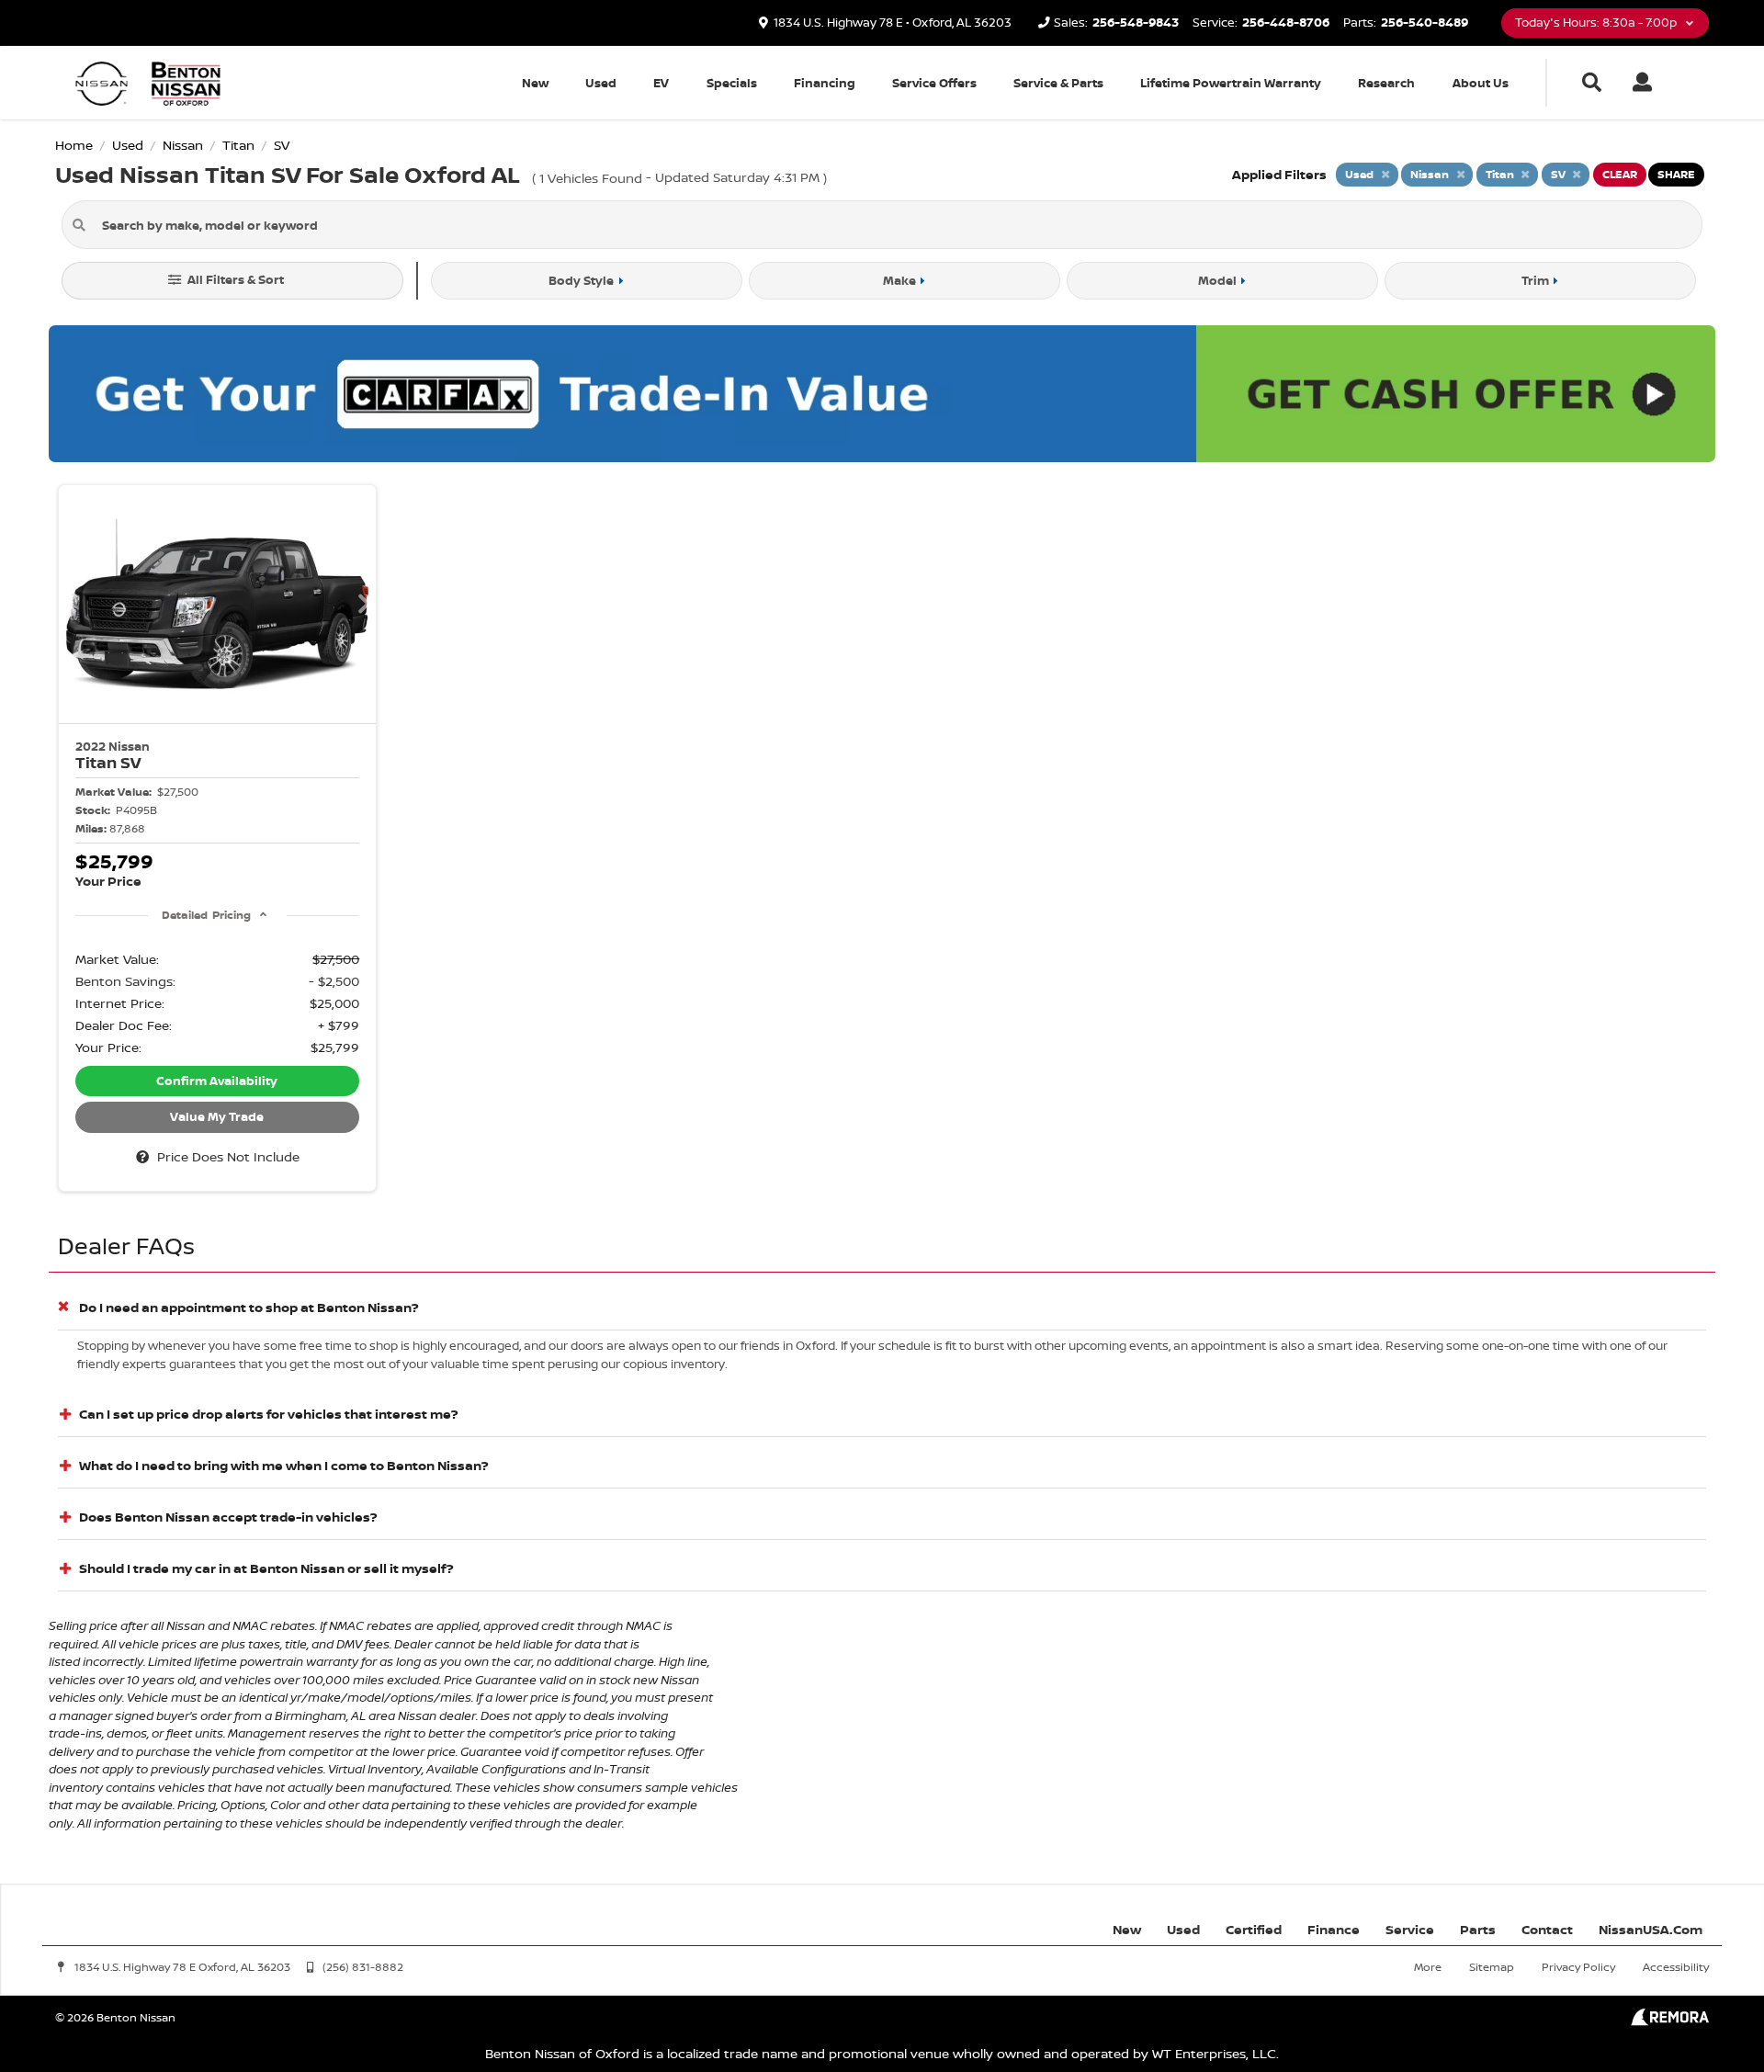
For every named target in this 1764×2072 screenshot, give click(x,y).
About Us (1481, 83)
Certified (1254, 1929)
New (535, 83)
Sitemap (1492, 1967)
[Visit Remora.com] (1670, 2021)
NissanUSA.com (1651, 1929)
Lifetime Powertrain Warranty (1231, 83)
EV (661, 83)
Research (1386, 83)
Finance (1334, 1929)
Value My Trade (217, 1116)
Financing (825, 83)
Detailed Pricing (206, 915)
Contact (1547, 1929)
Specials (732, 83)
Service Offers (934, 83)
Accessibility (1676, 1967)
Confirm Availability (217, 1081)
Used (601, 83)
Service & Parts (1058, 83)
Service (1410, 1929)
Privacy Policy (1578, 1967)
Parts (1478, 1929)
